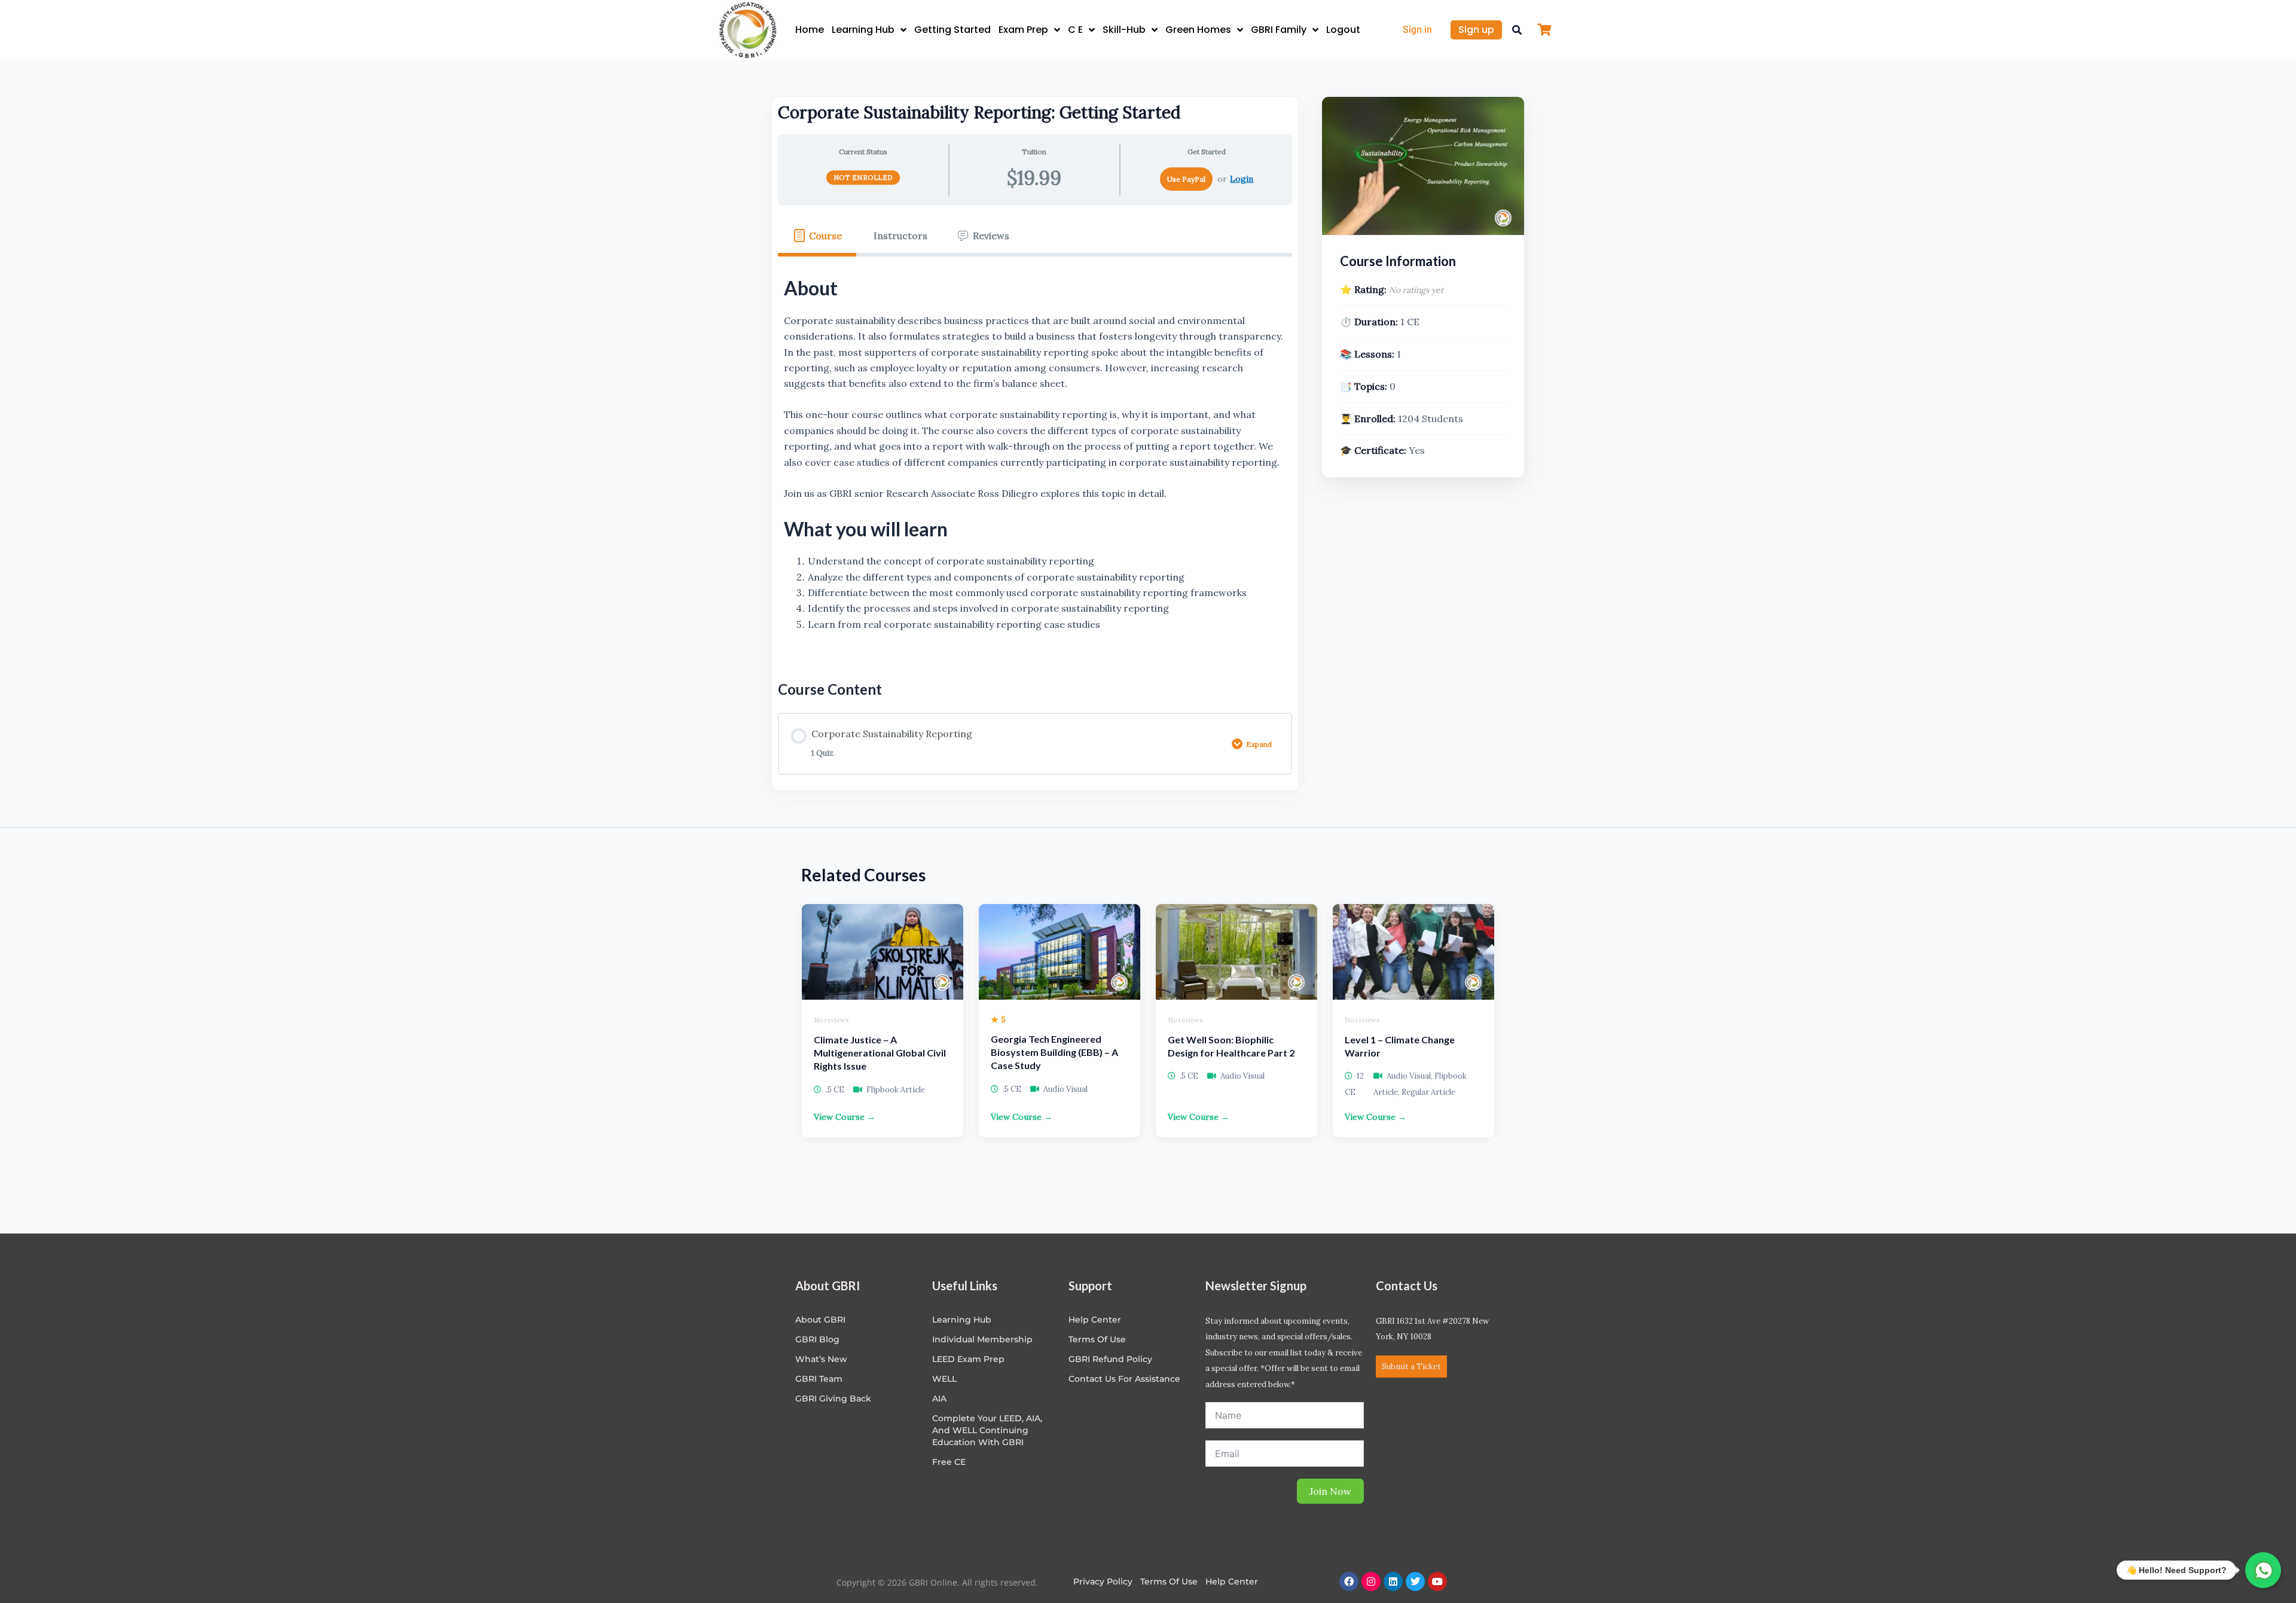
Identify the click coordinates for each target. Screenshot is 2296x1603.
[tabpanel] (1035, 459)
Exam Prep (1023, 30)
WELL (944, 1379)
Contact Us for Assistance (1124, 1379)
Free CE (949, 1462)
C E (1075, 30)
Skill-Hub (1124, 30)
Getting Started (952, 30)
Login (1242, 179)
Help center (1095, 1320)
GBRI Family (1279, 30)
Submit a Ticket (1411, 1367)
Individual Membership (982, 1339)
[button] (1517, 30)
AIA (939, 1399)
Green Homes (1198, 30)
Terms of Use (1097, 1339)
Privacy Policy (1103, 1581)
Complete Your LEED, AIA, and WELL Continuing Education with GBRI (987, 1430)
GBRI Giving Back (833, 1399)
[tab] (817, 236)
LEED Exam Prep (968, 1359)
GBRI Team (819, 1379)
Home (810, 30)
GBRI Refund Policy (1110, 1359)
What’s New (821, 1359)
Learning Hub (863, 30)
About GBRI (820, 1320)
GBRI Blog (817, 1339)
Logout (1343, 30)
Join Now (1330, 1491)
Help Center (1232, 1581)
